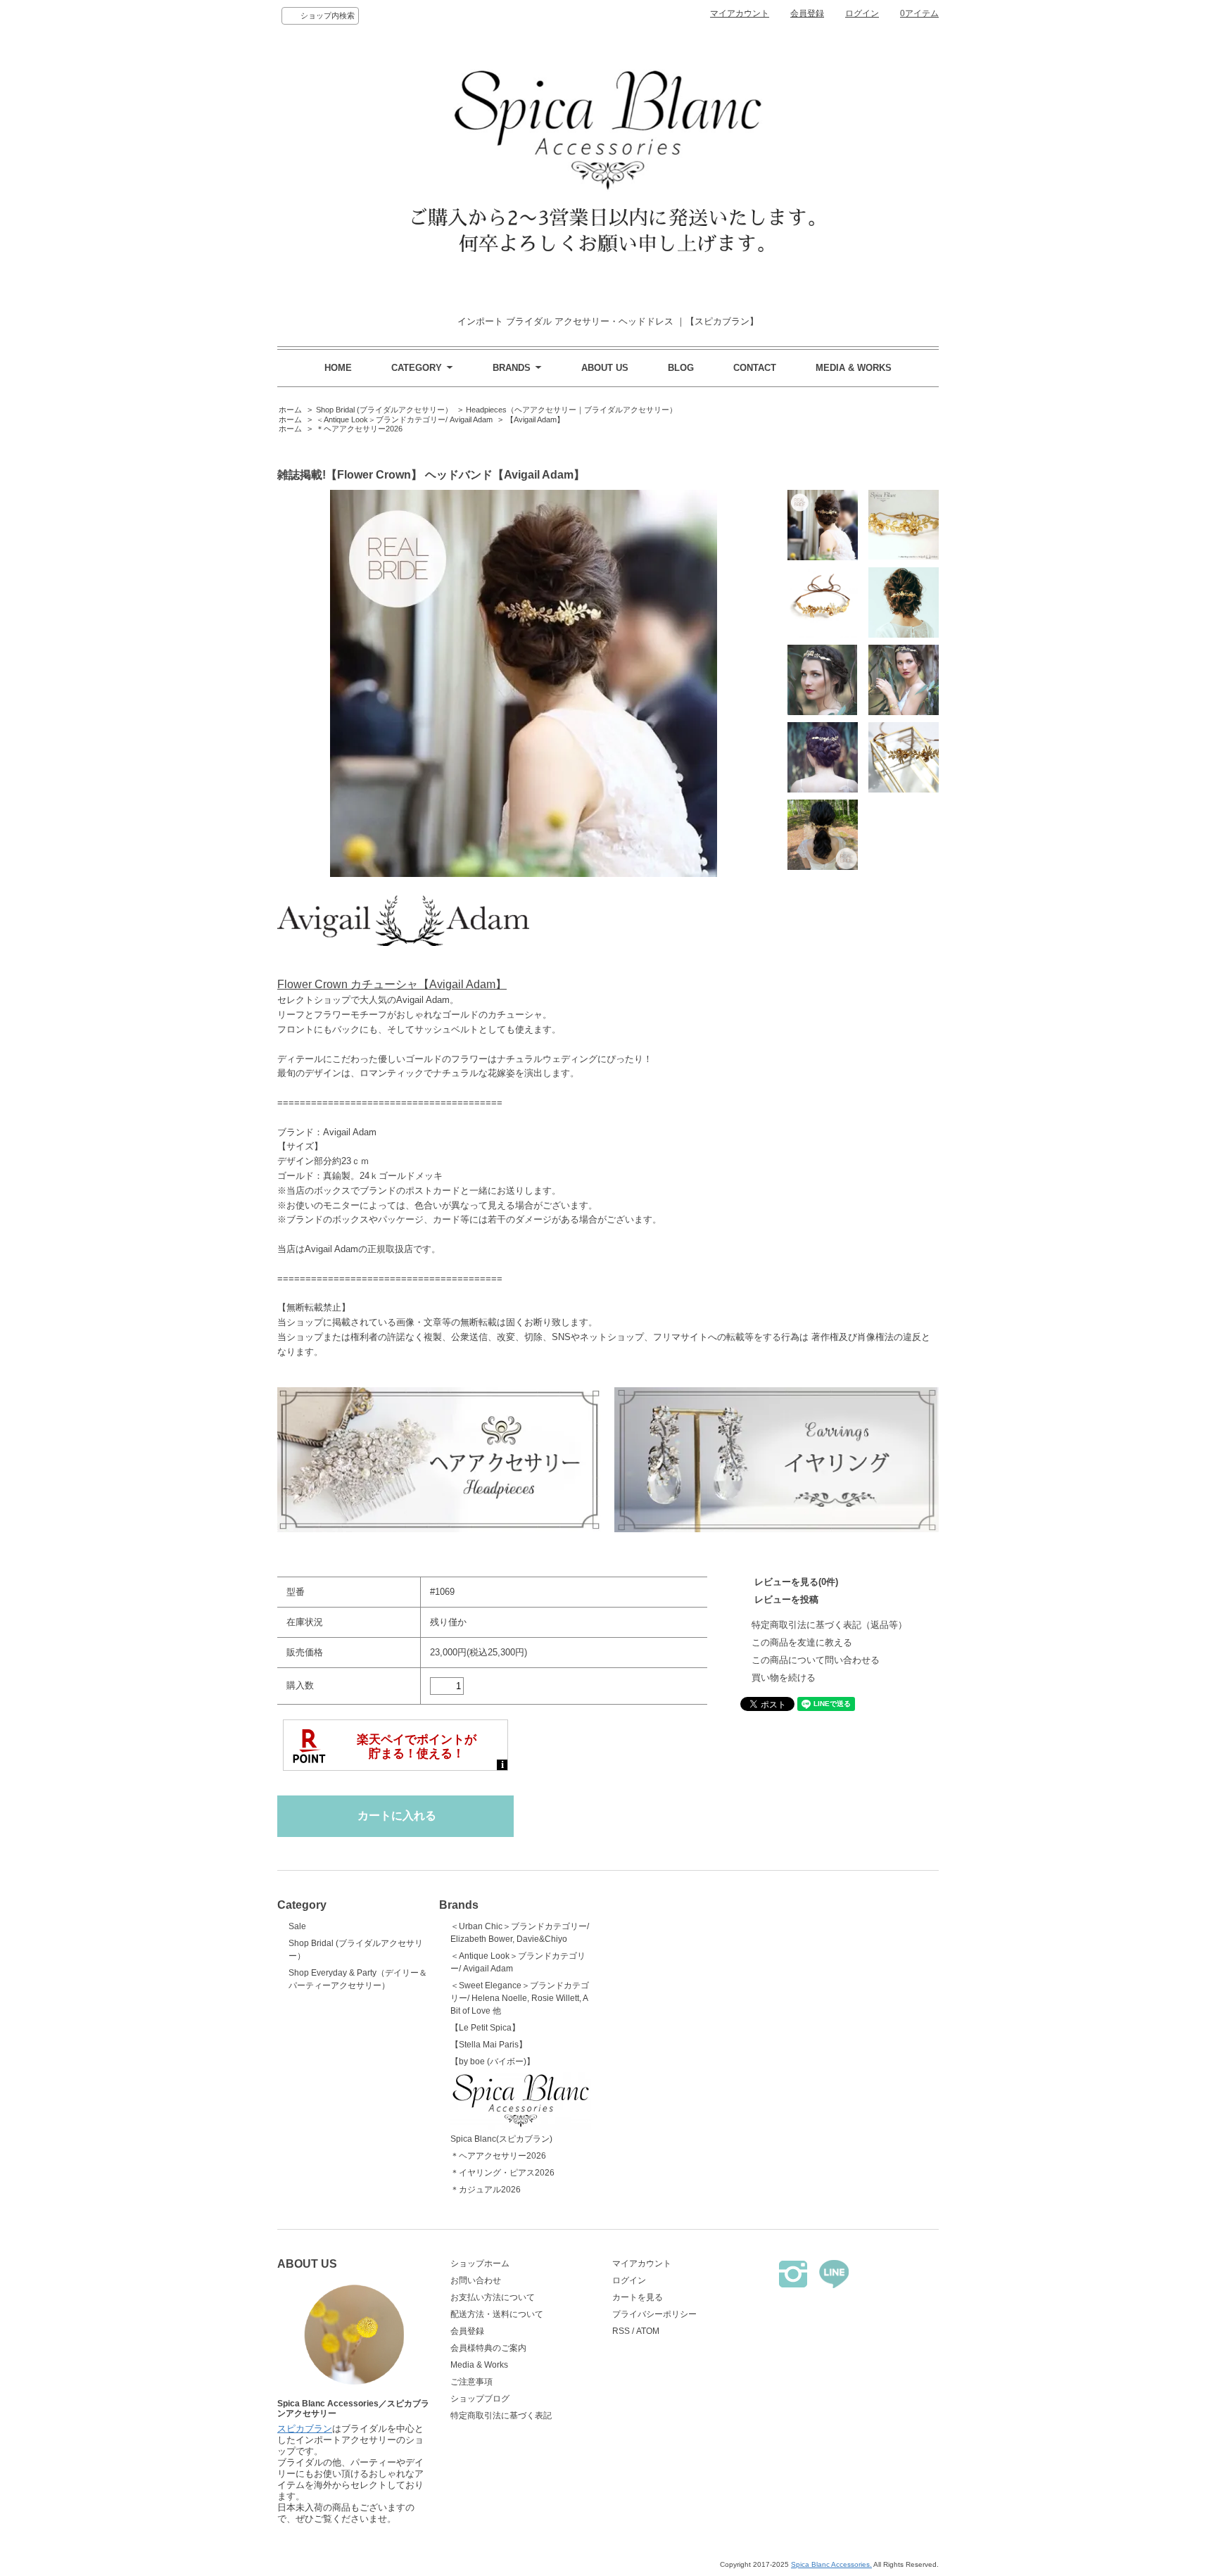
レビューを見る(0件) (796, 1582)
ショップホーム (480, 2264)
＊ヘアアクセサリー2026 (359, 429)
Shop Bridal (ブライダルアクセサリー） (384, 410)
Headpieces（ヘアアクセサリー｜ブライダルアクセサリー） (571, 410)
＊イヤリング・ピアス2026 (502, 2173)
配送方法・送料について (497, 2314)
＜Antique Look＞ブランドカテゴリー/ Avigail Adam (404, 419)
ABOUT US (605, 368)
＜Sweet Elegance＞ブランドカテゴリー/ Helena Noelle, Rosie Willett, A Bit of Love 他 (520, 1998)
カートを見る (638, 2297)
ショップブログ (480, 2399)
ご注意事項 (471, 2382)
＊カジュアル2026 (486, 2190)
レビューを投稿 (786, 1599)
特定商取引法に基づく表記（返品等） (829, 1625)
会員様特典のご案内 (488, 2348)
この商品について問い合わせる (816, 1660)
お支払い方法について (493, 2297)
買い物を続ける (784, 1678)
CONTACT (755, 368)
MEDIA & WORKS (854, 368)
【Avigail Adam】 (535, 419)
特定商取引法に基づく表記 (501, 2416)
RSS (621, 2331)
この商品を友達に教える (802, 1642)
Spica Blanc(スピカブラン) (501, 2139)
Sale (297, 1926)
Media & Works (479, 2365)
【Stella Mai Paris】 (489, 2045)
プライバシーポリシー (654, 2314)
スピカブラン (305, 2429)
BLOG (681, 368)
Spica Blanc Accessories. (831, 2564)
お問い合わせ (476, 2280)
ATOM (648, 2331)
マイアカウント (740, 13)
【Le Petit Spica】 (485, 2028)
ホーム (290, 410)
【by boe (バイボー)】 (493, 2062)
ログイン (862, 13)
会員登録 (807, 13)
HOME (338, 368)
